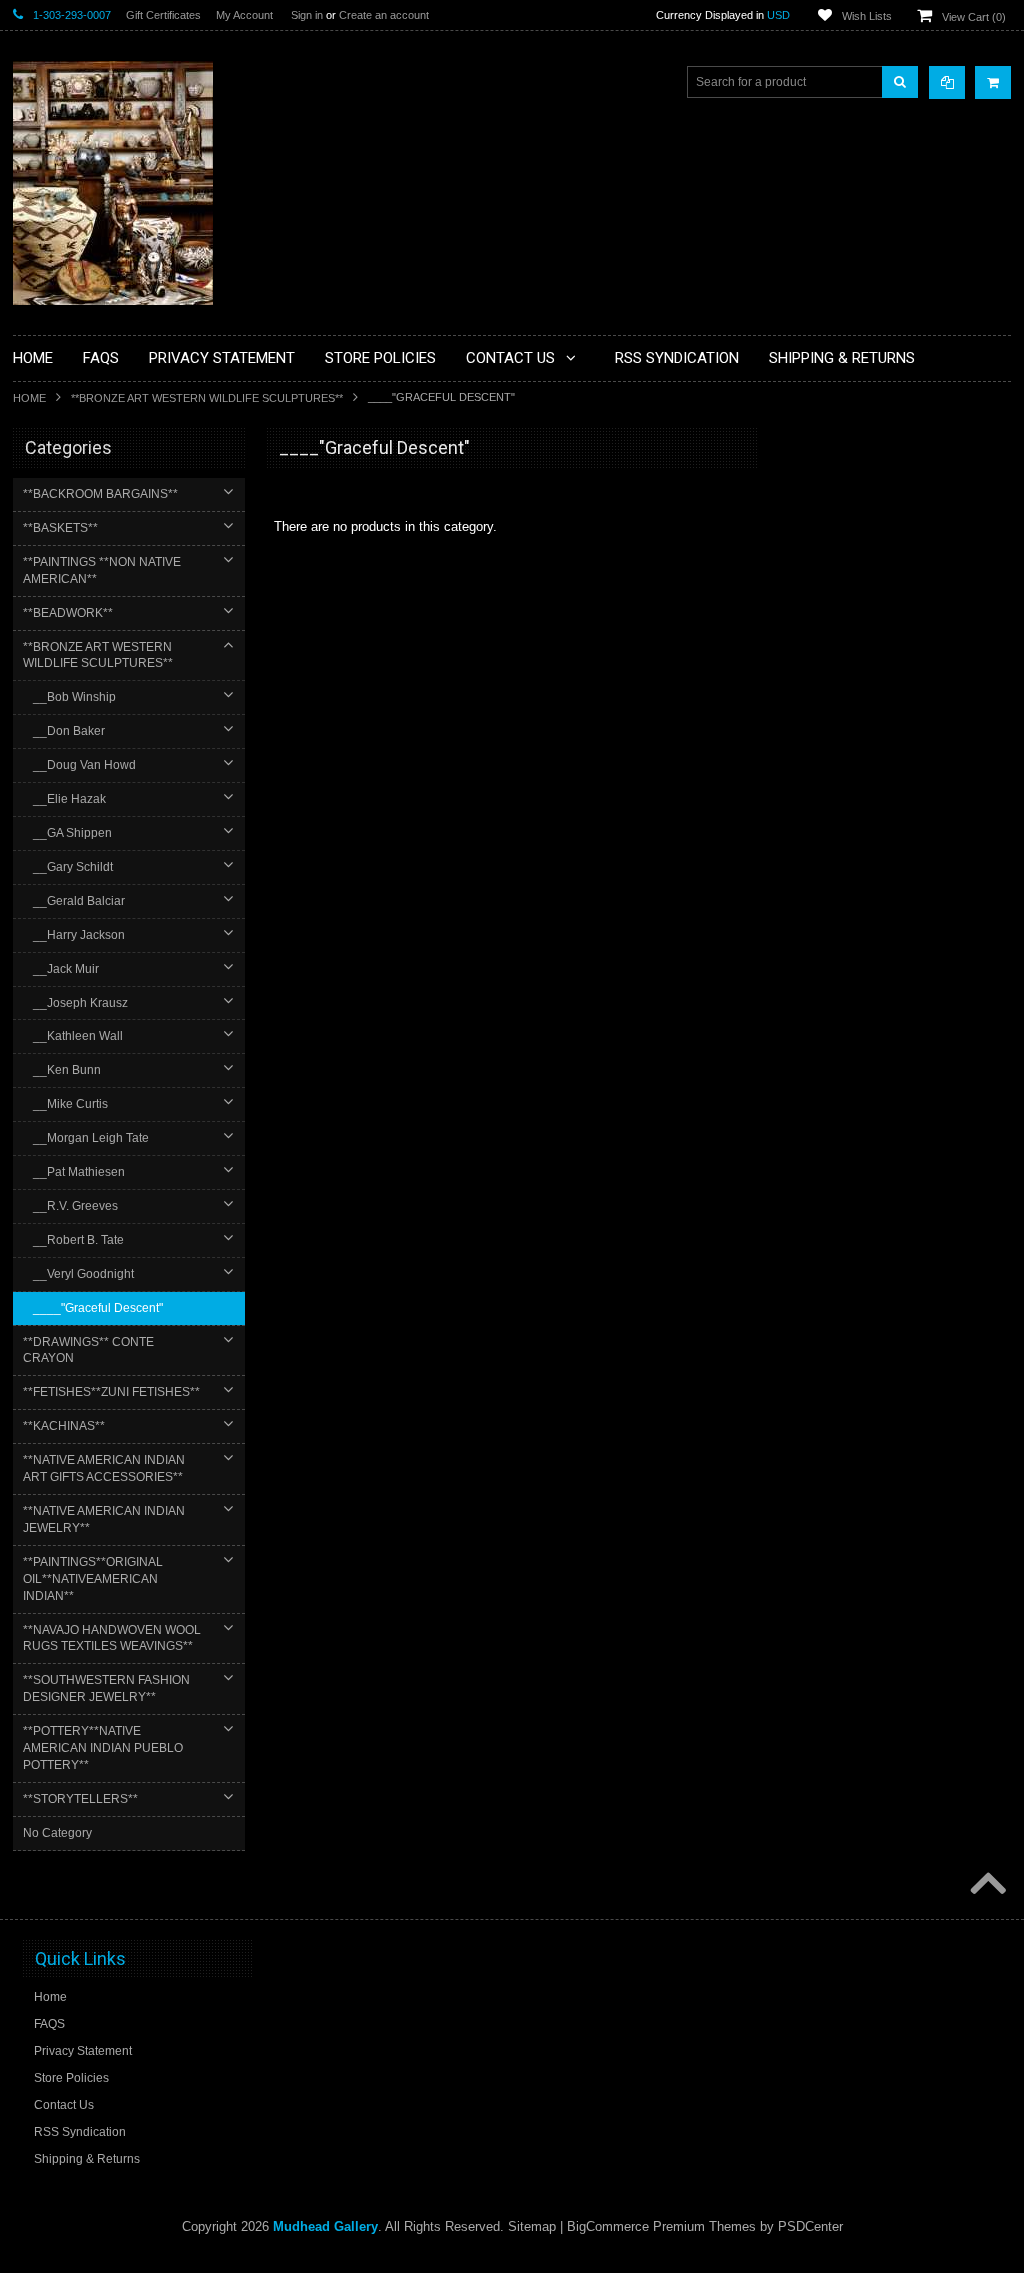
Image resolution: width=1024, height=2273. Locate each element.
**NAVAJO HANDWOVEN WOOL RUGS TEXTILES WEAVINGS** (112, 1638)
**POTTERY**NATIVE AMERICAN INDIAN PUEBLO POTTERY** (103, 1748)
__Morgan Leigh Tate (91, 1138)
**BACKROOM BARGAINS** (100, 494)
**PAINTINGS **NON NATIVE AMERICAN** (102, 570)
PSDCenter (810, 2226)
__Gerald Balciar (79, 901)
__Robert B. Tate (78, 1240)
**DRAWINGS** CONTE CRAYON (88, 1350)
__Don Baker (69, 731)
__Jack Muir (66, 969)
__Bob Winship (74, 697)
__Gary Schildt (73, 867)
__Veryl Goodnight (83, 1274)
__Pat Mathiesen (79, 1172)
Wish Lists (867, 16)
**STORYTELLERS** (80, 1799)
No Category (57, 1833)
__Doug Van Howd (84, 765)
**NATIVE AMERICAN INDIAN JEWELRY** (104, 1519)
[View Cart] (993, 82)
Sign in (307, 15)
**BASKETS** (60, 528)
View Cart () (974, 17)
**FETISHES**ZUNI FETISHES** (111, 1392)
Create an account (384, 15)
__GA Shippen (72, 833)
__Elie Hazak (69, 799)
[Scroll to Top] (986, 1885)
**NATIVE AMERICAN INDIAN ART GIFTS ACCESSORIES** (104, 1468)
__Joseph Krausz (80, 1003)
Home (29, 398)
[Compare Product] (947, 82)
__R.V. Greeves (75, 1206)
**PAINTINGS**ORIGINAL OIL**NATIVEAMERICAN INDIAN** (93, 1579)
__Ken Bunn (67, 1070)
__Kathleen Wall (78, 1036)
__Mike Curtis (70, 1104)
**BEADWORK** (68, 613)
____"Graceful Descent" (98, 1308)
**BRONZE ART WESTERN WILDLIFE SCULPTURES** (207, 398)
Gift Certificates (163, 15)
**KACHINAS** (64, 1426)
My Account (244, 15)
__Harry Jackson (79, 935)
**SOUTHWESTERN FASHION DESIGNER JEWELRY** (106, 1688)
